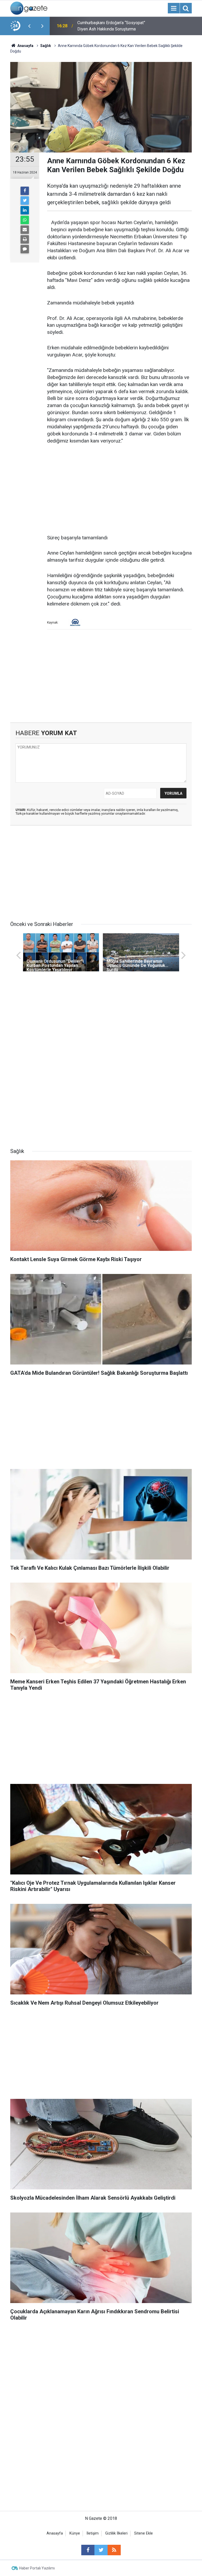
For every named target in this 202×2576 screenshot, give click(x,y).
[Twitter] (25, 201)
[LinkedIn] (25, 210)
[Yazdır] (25, 239)
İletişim (93, 2533)
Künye (75, 2533)
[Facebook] (25, 191)
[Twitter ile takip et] (101, 2550)
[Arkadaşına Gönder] (25, 230)
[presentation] (29, 26)
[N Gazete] (29, 8)
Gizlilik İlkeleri (116, 2533)
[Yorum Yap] (25, 249)
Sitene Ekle (143, 2533)
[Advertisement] (119, 490)
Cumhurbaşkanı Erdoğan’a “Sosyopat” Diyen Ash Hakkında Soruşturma (111, 26)
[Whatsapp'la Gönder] (25, 220)
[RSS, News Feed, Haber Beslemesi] (114, 2550)
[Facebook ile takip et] (88, 2550)
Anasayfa (55, 2533)
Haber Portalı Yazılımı (37, 2568)
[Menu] (174, 8)
